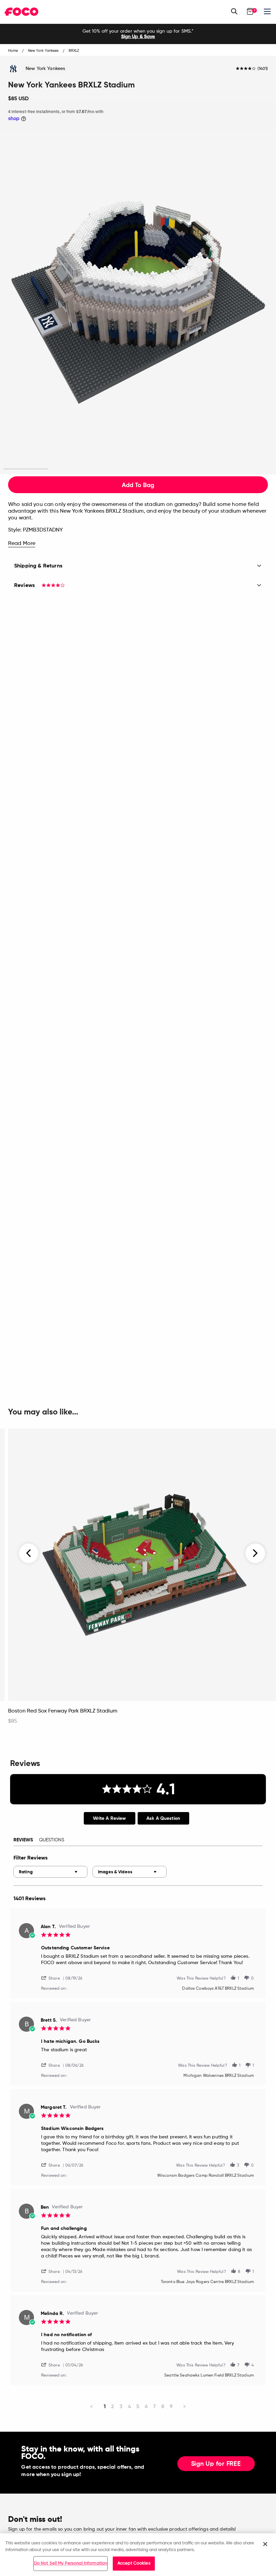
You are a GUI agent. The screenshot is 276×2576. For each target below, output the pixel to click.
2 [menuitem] (113, 2406)
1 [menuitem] (105, 2406)
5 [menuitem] (138, 2406)
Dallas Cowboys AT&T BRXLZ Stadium (218, 1989)
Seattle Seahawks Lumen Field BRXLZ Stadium (209, 2376)
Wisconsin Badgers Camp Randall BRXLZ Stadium (205, 2176)
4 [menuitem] (129, 2406)
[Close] (265, 2544)
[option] (138, 34)
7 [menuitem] (154, 2406)
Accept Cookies (134, 2563)
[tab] (110, 1818)
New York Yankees (45, 69)
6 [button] (250, 469)
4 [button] (160, 469)
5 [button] (205, 469)
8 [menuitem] (163, 2406)
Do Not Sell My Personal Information (71, 2563)
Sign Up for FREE (216, 2464)
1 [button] (26, 469)
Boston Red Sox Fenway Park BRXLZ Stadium (63, 1711)
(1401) (263, 69)
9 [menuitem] (171, 2406)
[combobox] (50, 1872)
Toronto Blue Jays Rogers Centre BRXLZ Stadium (207, 2282)
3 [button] (116, 469)
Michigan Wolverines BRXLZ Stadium (219, 2076)
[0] (250, 11)
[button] (53, 1978)
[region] (138, 2555)
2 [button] (71, 469)
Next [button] (255, 1553)
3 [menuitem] (121, 2406)
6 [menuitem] (146, 2406)
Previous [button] (29, 1553)
